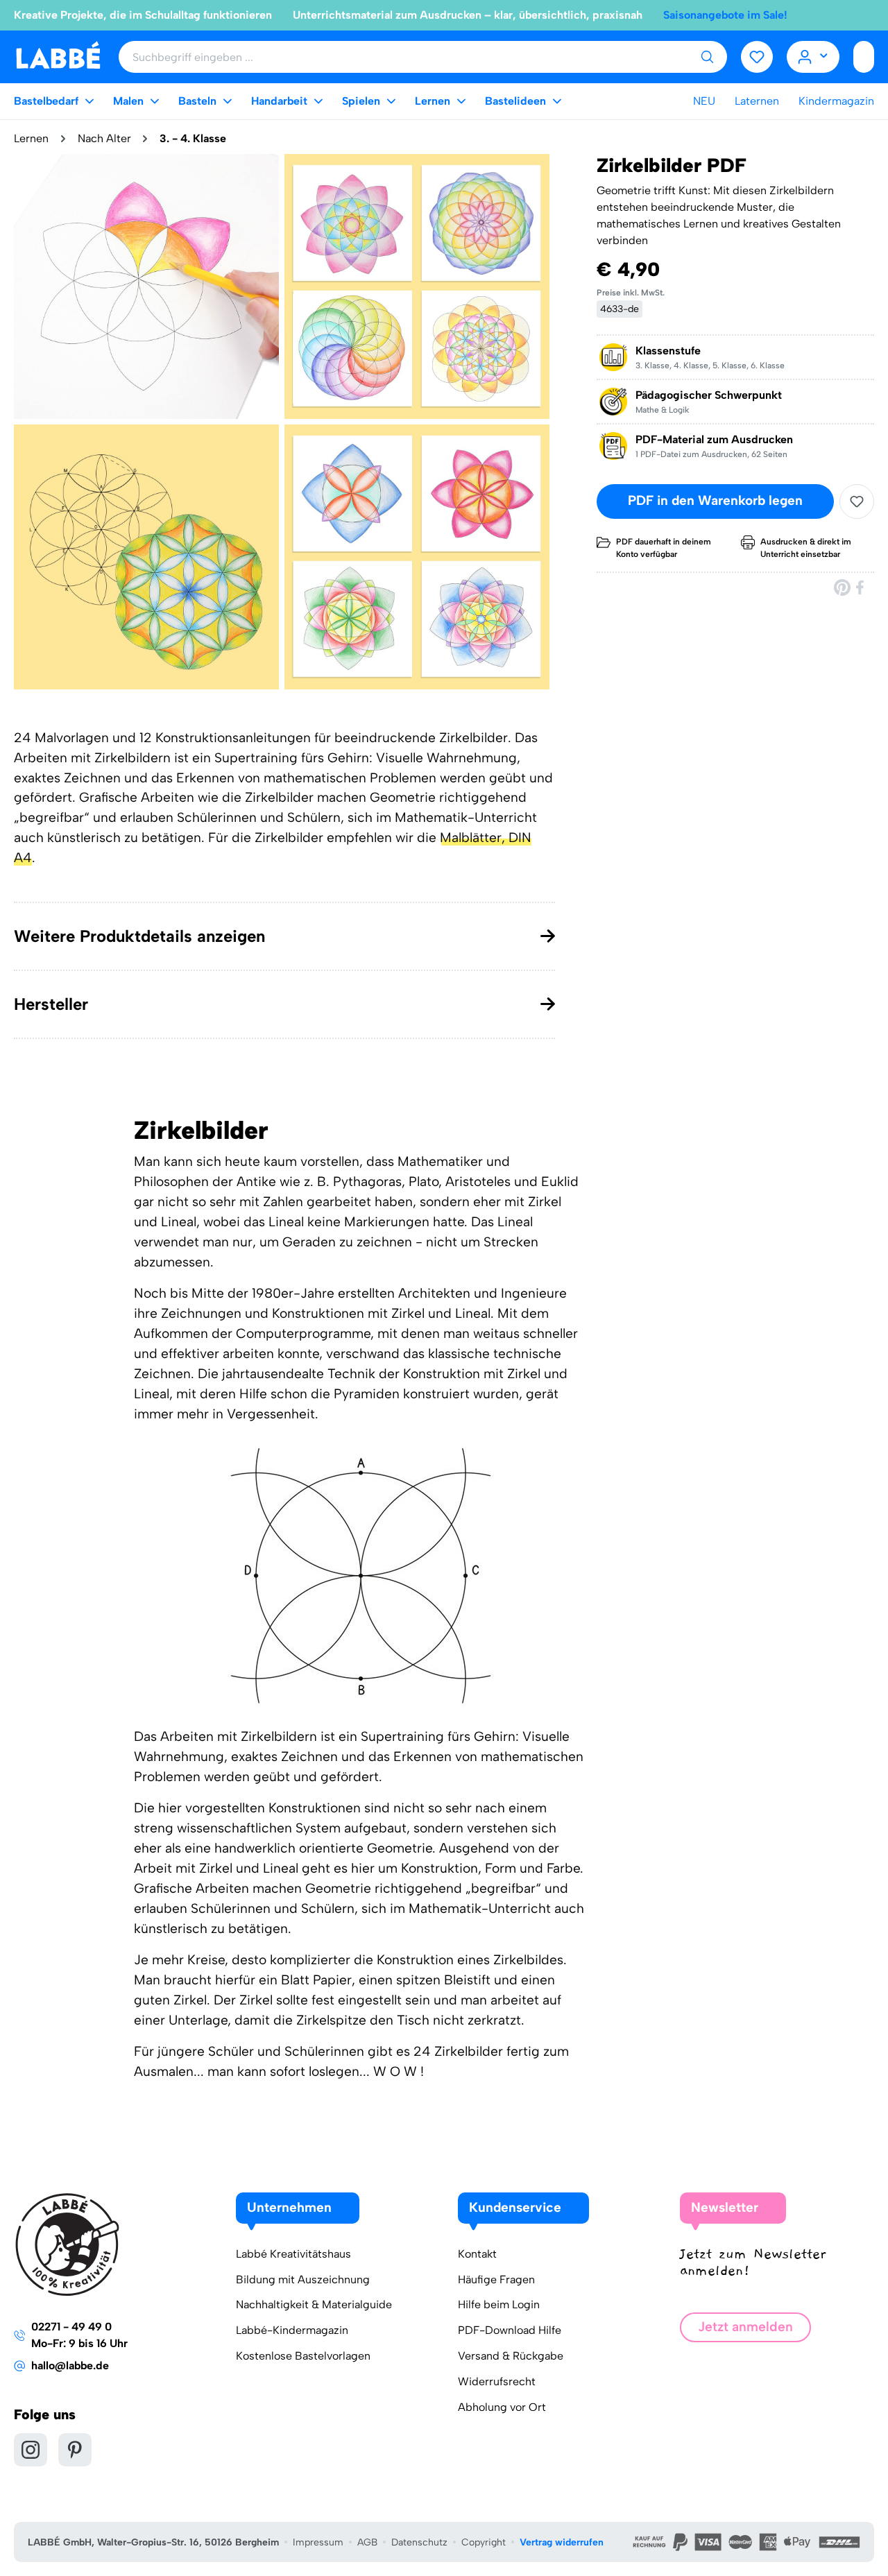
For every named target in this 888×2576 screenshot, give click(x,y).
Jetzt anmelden (745, 2327)
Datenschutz (419, 2542)
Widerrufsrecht (497, 2381)
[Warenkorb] (864, 57)
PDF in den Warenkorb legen (715, 501)
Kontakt (477, 2254)
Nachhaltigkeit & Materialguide (314, 2304)
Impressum (318, 2542)
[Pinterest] (842, 587)
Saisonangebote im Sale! (725, 15)
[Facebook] (861, 587)
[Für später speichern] (857, 501)
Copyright (484, 2542)
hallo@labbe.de (70, 2365)
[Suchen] (707, 57)
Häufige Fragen (496, 2279)
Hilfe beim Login (499, 2304)
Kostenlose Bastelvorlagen (303, 2356)
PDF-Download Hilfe (510, 2330)
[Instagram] (31, 2450)
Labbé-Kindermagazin (292, 2330)
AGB (367, 2542)
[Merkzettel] (757, 57)
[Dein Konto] (813, 57)
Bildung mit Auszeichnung (303, 2279)
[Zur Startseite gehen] (58, 56)
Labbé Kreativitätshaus (293, 2254)
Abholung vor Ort (502, 2407)
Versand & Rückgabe (511, 2356)
